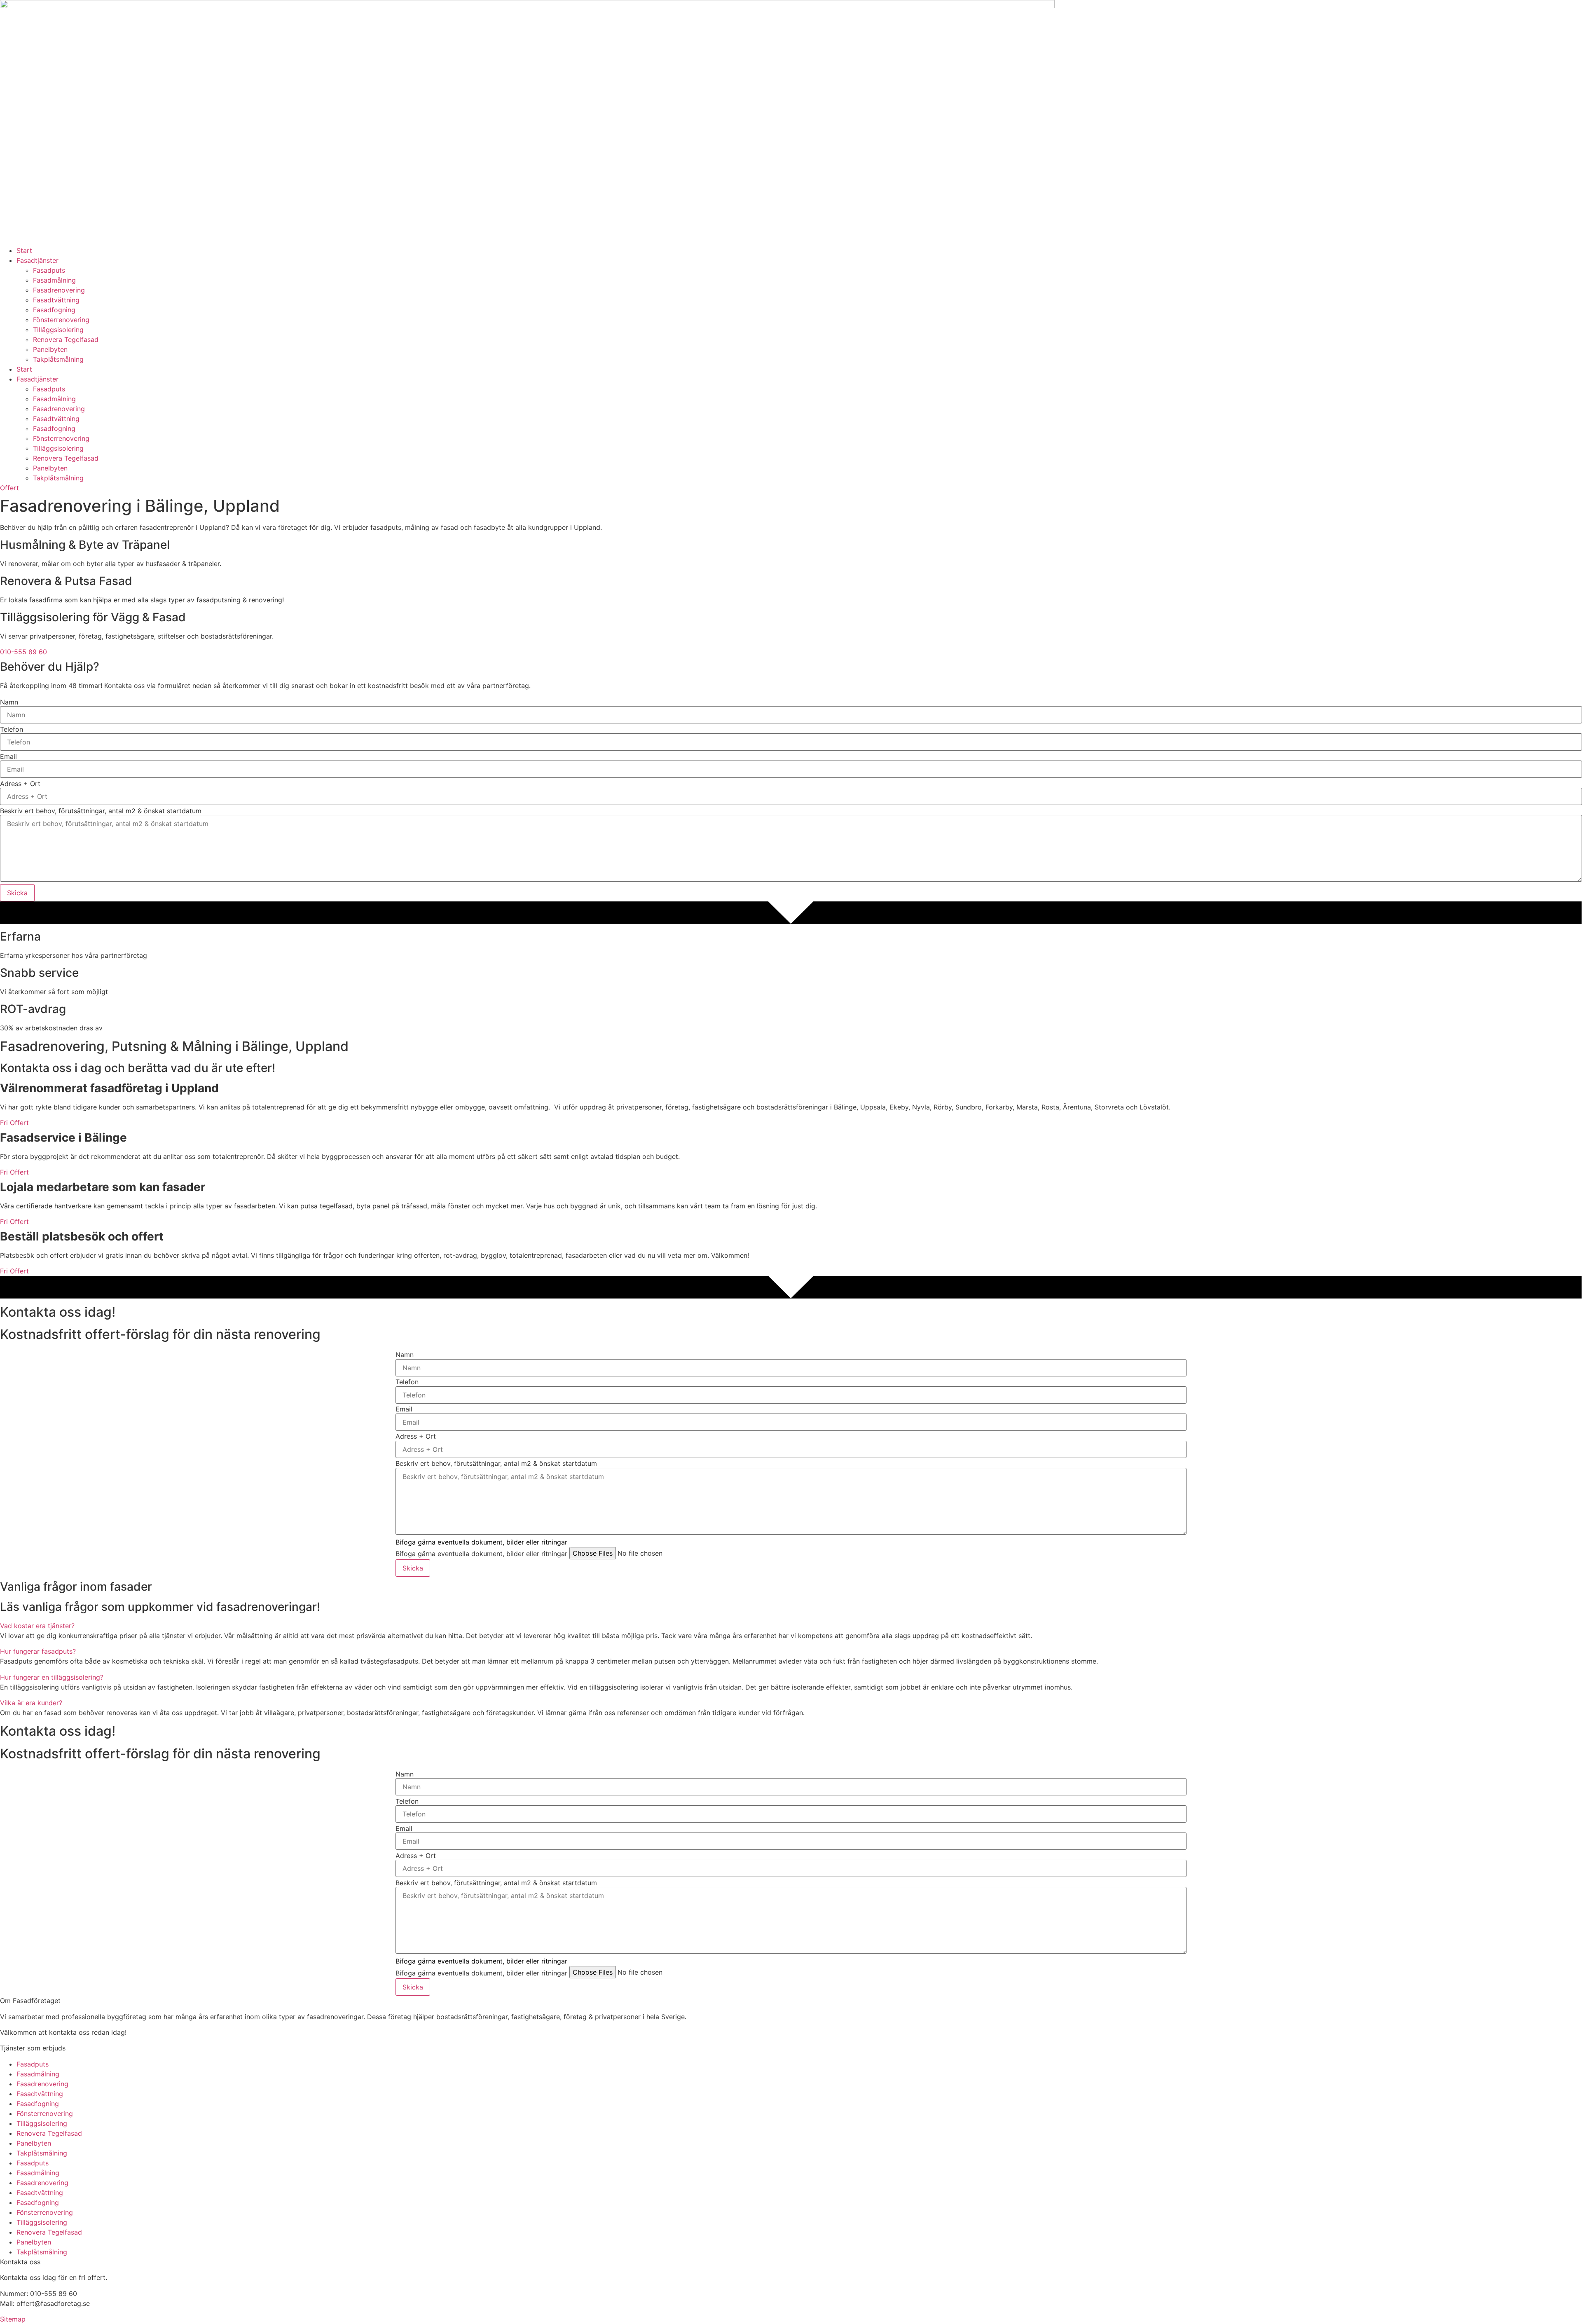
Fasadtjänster (37, 260)
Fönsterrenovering (61, 320)
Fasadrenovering (59, 290)
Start (24, 250)
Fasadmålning (54, 280)
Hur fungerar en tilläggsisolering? (52, 1677)
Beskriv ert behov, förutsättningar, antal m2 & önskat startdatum (101, 811)
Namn (9, 702)
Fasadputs (49, 270)
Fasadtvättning (56, 300)
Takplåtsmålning (58, 359)
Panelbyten (50, 349)
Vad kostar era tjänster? (37, 1626)
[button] (791, 1626)
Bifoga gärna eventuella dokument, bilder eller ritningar (481, 1554)
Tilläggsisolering (58, 330)
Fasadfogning (54, 310)
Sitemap (13, 2319)
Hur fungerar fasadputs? (38, 1651)
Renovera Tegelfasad (66, 339)
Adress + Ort (20, 784)
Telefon (12, 729)
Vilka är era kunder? (31, 1703)
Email (8, 756)
